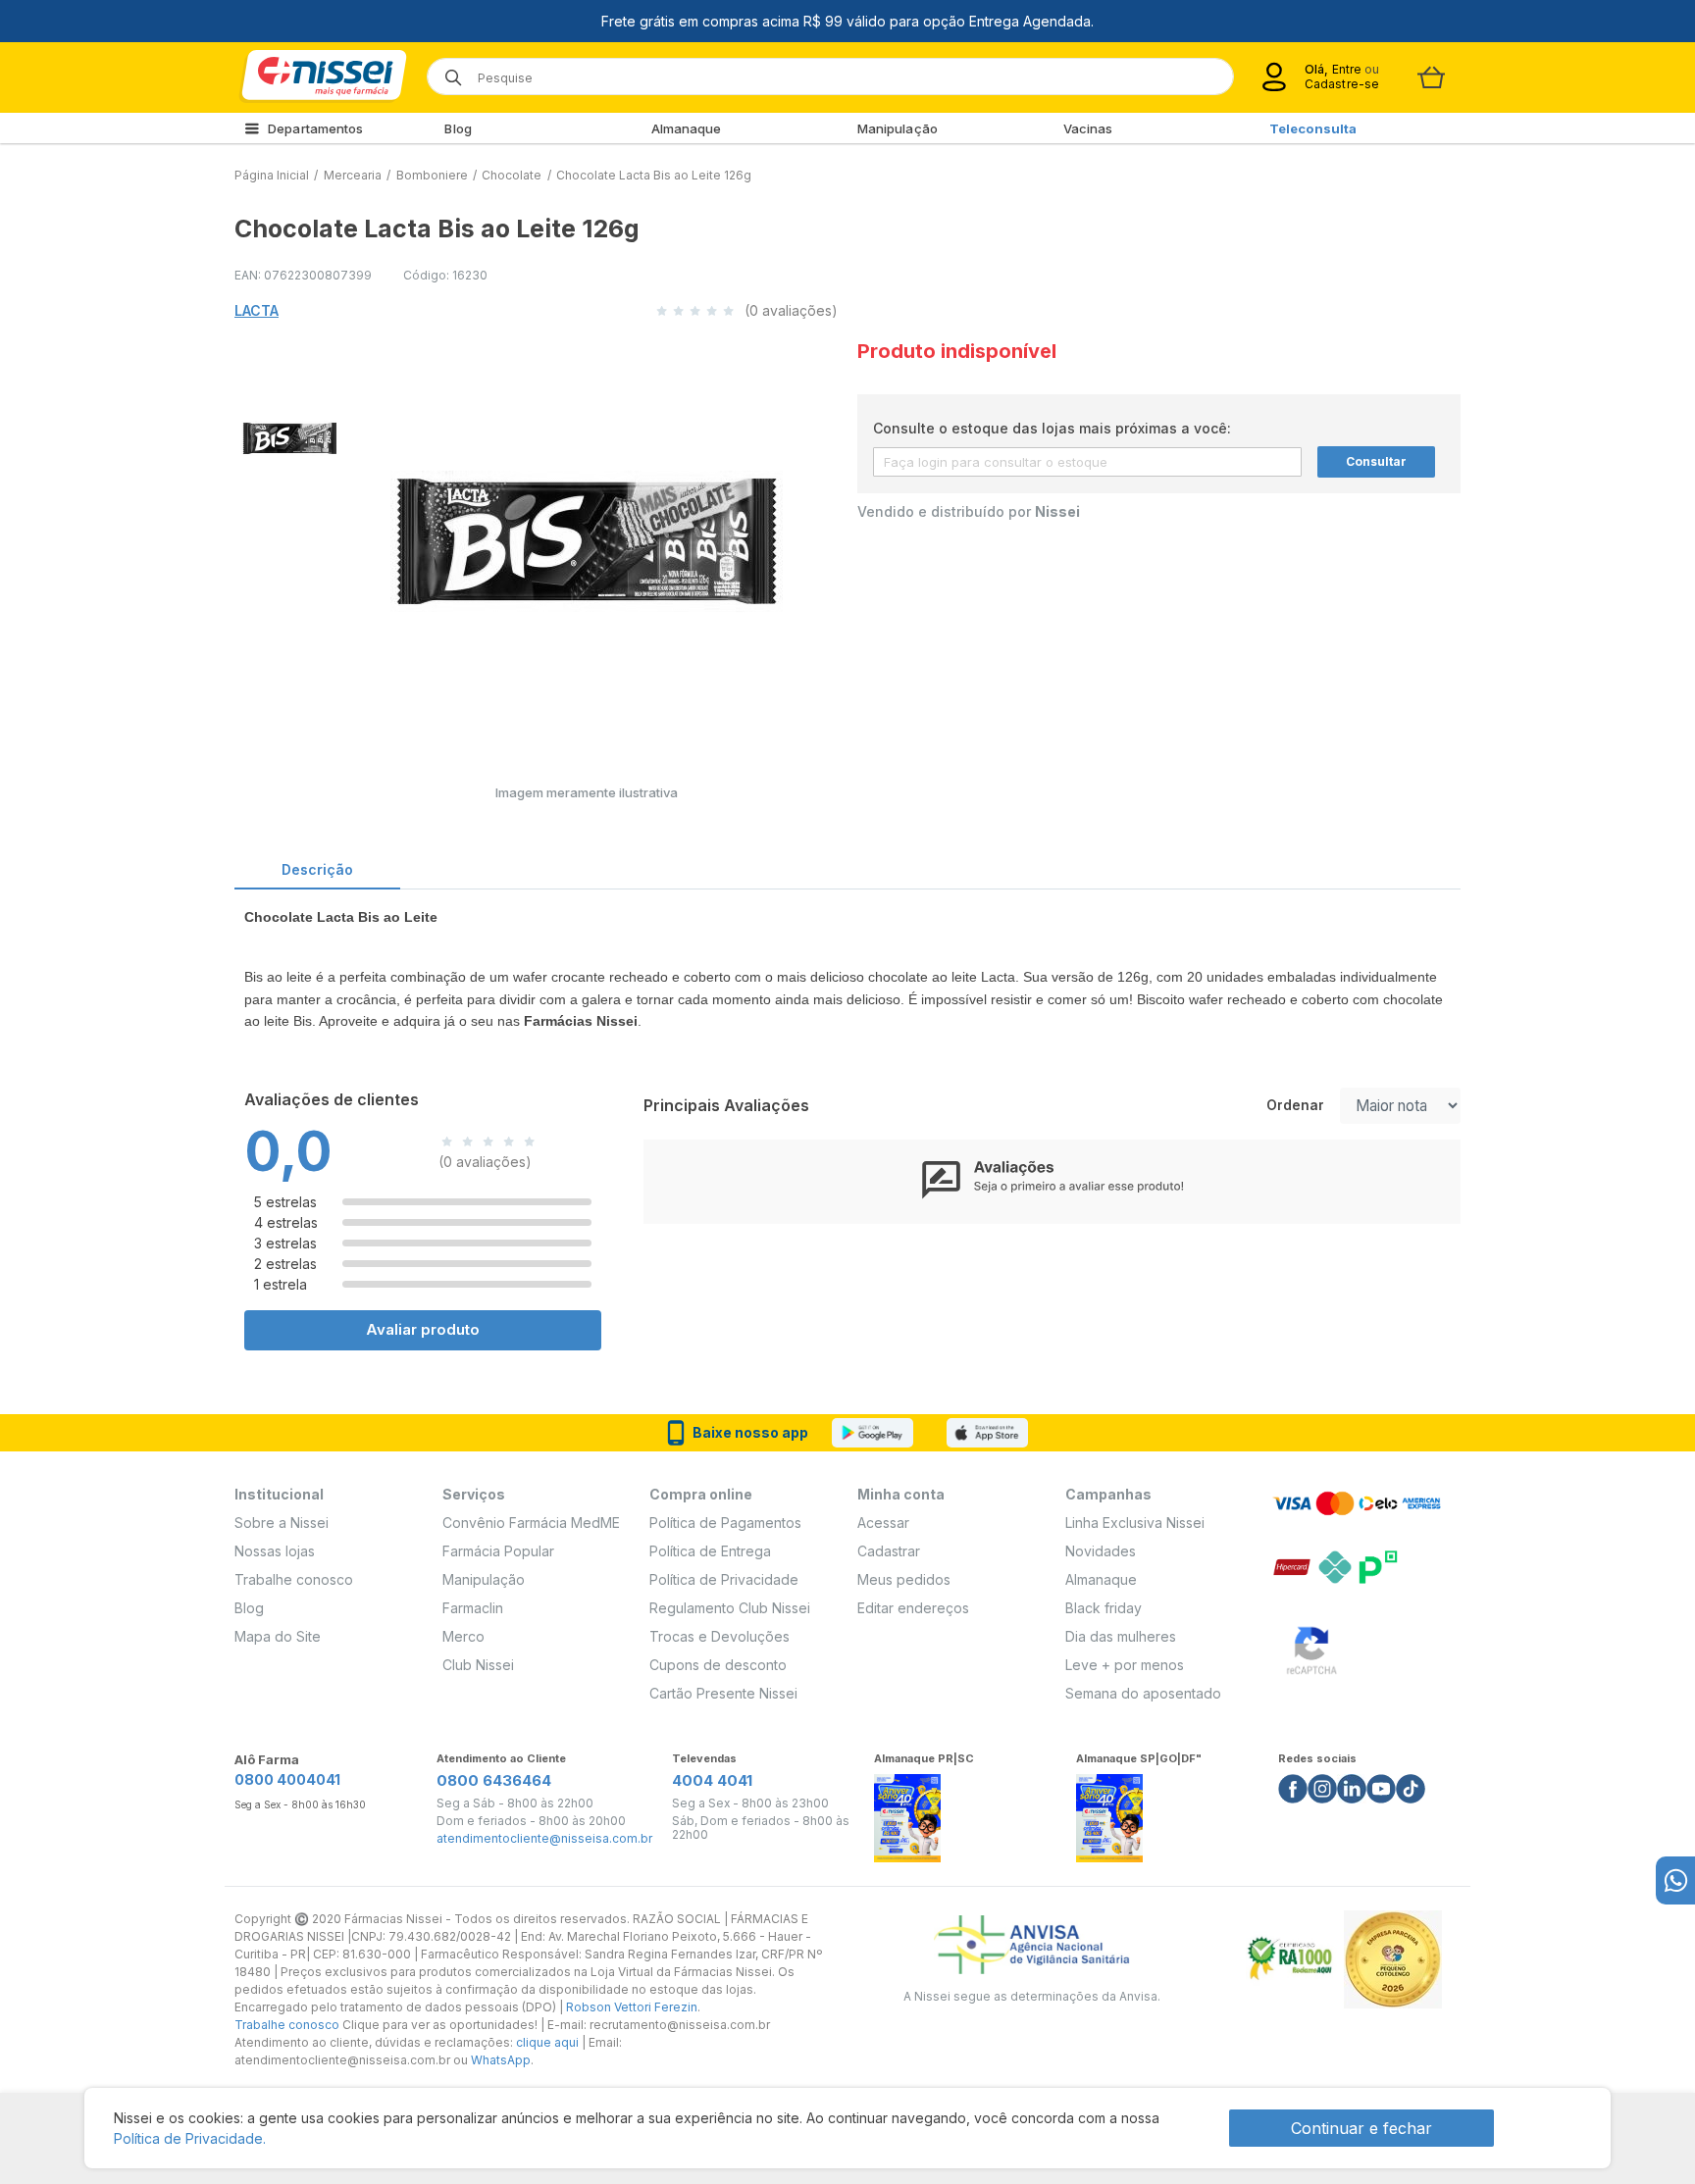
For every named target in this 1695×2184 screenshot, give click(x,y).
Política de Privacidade (724, 1579)
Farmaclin (473, 1608)
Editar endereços (913, 1608)
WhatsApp (501, 2060)
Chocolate (512, 175)
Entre (1346, 69)
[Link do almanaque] (907, 1813)
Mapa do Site (278, 1636)
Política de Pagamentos (725, 1523)
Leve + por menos (1125, 1665)
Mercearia (353, 175)
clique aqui (547, 2042)
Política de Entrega (710, 1551)
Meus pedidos (904, 1579)
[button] (287, 435)
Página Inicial (272, 175)
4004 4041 (712, 1780)
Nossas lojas (275, 1551)
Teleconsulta (1313, 128)
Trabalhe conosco (294, 1579)
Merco (463, 1636)
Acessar (883, 1523)
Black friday (1104, 1608)
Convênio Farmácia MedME (531, 1523)
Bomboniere (432, 175)
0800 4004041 (287, 1779)
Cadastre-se (1342, 84)
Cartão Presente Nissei (723, 1693)
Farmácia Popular (498, 1551)
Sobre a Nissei (282, 1523)
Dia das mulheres (1121, 1636)
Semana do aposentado (1143, 1693)
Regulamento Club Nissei (730, 1608)
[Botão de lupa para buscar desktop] (447, 71)
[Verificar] (1311, 1647)
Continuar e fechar (1361, 2128)
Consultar (1376, 461)
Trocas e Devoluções (719, 1636)
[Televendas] (1675, 1880)
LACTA (257, 310)
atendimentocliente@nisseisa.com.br (544, 1839)
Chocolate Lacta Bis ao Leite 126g (654, 175)
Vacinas (1088, 128)
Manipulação (898, 128)
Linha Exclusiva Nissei (1135, 1523)
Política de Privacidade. (190, 2138)
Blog (458, 128)
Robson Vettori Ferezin (632, 2007)
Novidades (1101, 1551)
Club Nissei (478, 1665)
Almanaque (687, 128)
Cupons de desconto (718, 1665)
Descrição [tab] (317, 869)
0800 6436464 (494, 1780)
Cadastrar (889, 1551)
